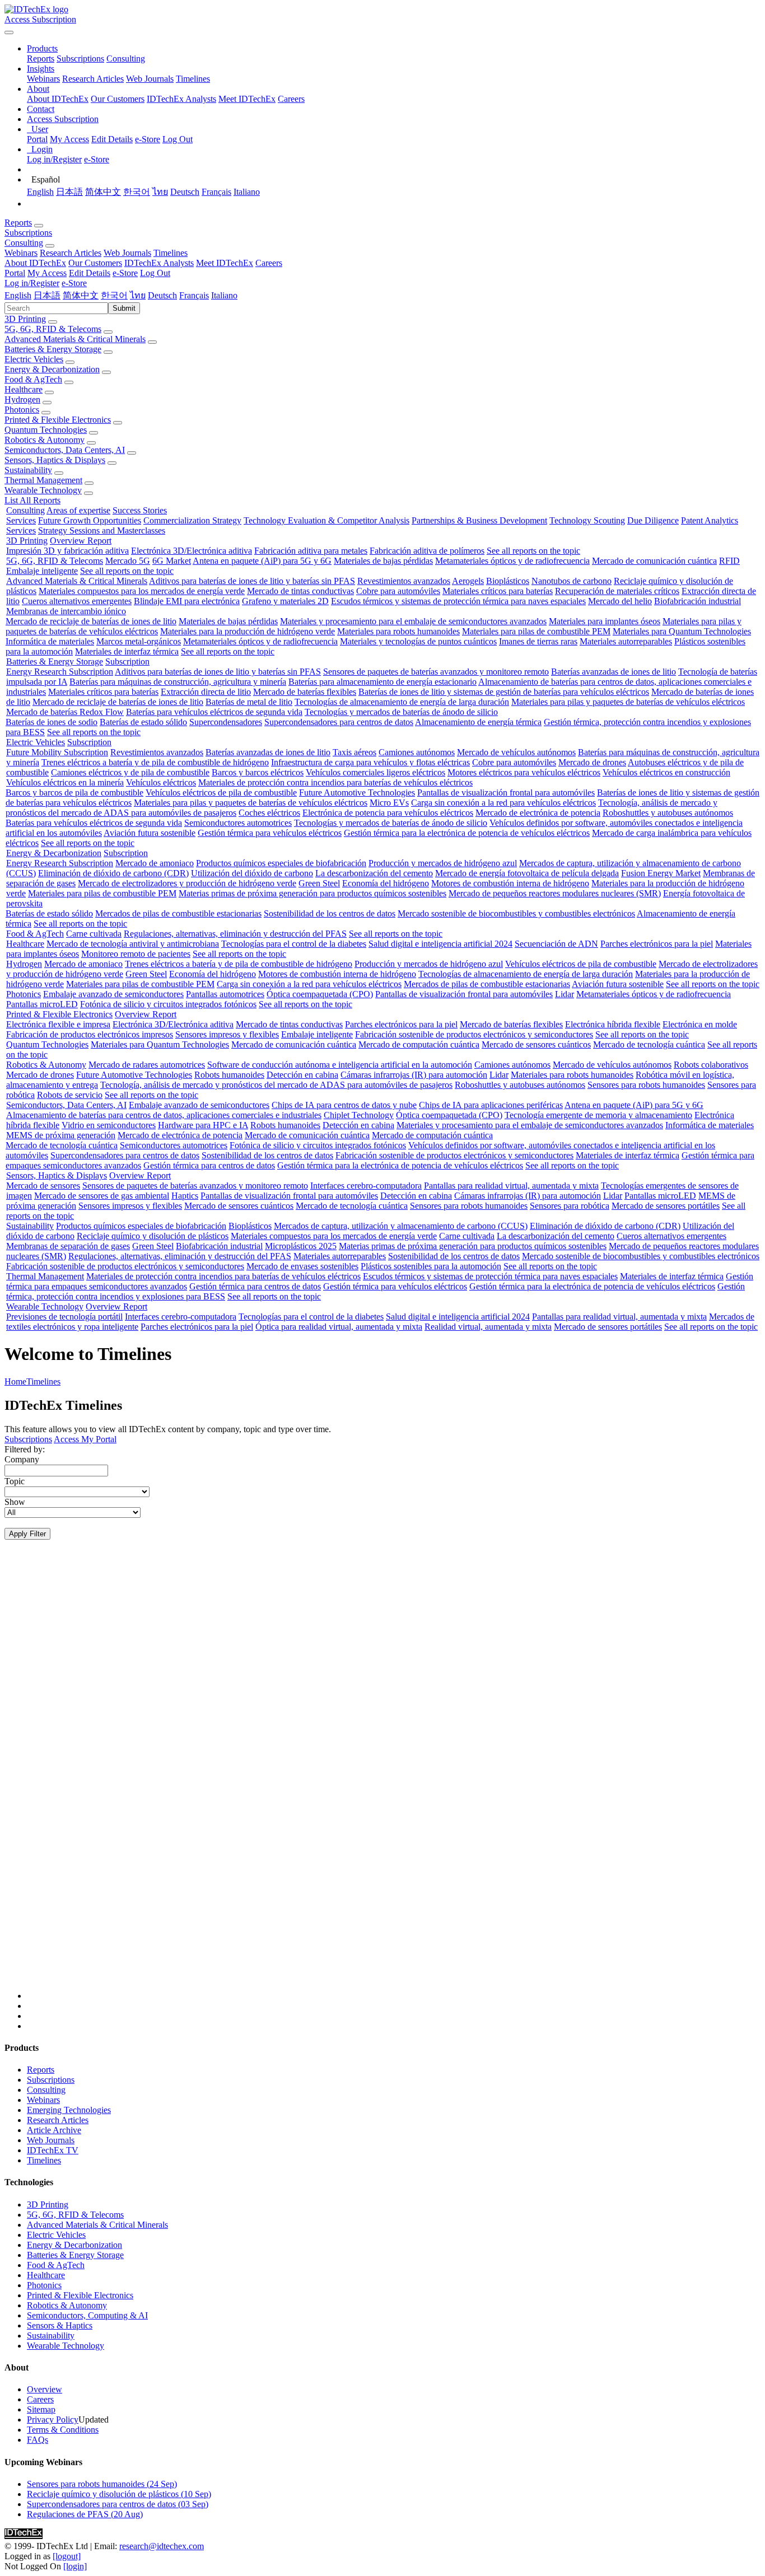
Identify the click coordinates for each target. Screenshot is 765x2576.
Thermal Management (43, 480)
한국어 (137, 192)
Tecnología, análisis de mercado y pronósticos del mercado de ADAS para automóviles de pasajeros (276, 1085)
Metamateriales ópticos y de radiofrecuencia (512, 561)
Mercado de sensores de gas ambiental (102, 1196)
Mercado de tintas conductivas (300, 591)
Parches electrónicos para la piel (657, 944)
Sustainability (28, 470)
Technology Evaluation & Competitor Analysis (326, 520)
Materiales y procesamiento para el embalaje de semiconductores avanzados (413, 621)
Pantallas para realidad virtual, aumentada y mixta (511, 1186)
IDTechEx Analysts (181, 99)
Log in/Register (54, 159)
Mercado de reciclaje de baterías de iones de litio (91, 621)
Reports (41, 59)
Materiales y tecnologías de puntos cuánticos (418, 641)
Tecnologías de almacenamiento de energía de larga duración (402, 702)
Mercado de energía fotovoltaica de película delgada (527, 873)
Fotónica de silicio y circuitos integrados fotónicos (168, 1004)
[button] (42, 48)
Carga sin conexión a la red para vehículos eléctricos (503, 803)
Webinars (43, 79)
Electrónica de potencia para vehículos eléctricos (388, 813)
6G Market (172, 561)
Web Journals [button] (127, 253)
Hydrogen (22, 399)
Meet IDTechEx (247, 99)
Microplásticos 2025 (301, 1246)
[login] (75, 2566)
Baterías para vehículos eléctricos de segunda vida (214, 712)
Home (15, 1381)
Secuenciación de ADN (556, 944)
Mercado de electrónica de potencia (538, 813)
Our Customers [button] (95, 263)
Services (21, 520)
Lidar (565, 994)
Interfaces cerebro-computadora (366, 1186)
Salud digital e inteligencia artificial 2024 (440, 944)
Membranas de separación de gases (68, 1246)
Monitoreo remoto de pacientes (136, 954)
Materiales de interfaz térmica (127, 651)
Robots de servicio (70, 1095)
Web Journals (150, 79)
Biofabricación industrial (698, 601)
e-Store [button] (125, 273)
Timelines (193, 79)
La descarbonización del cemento (374, 873)
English (40, 192)
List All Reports (32, 500)
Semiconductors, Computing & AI (87, 2315)
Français (216, 192)
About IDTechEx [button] (35, 263)
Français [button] (194, 295)
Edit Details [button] (90, 273)
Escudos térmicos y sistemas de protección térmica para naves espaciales (458, 601)
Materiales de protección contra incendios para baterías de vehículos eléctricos (335, 782)
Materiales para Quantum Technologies (682, 631)
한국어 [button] (114, 295)
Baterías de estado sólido (143, 722)
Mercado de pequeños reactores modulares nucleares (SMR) (555, 893)
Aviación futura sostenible (150, 833)
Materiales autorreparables (626, 641)
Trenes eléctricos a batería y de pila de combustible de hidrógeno (155, 762)
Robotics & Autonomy (45, 440)
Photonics (22, 410)
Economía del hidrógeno (386, 883)
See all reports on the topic (533, 551)
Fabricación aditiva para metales (311, 551)
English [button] (18, 295)
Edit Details (112, 139)
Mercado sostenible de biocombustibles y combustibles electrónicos (516, 913)
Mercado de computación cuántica (419, 1044)
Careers (291, 99)
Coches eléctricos (269, 813)
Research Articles (93, 79)
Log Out (178, 139)
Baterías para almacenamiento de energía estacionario (382, 682)
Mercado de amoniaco (155, 863)
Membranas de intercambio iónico (66, 611)
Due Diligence (653, 520)
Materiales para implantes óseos (605, 621)
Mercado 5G (128, 561)
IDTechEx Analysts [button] (159, 263)
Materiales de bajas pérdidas (383, 561)
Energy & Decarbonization (52, 369)
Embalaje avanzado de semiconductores (113, 994)
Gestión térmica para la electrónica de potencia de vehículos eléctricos (467, 833)
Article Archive (54, 2130)
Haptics (185, 1196)
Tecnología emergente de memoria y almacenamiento (598, 1115)
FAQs (38, 2440)
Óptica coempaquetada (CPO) (320, 994)
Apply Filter (27, 1534)
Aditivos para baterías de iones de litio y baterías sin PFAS (252, 581)
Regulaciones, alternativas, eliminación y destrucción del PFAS (235, 934)
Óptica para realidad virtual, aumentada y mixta (339, 1327)
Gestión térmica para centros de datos (209, 1165)
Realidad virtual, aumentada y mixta (488, 1327)
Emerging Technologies (69, 2110)
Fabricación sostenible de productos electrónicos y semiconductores (474, 1034)
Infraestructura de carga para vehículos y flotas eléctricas (370, 762)
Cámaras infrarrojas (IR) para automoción (414, 1075)
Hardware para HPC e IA (203, 1125)
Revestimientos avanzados (404, 581)
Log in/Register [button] (32, 283)
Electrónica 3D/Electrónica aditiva (192, 551)
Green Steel (319, 883)
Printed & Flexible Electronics (58, 420)
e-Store (148, 139)
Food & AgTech (33, 379)
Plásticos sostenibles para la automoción (431, 1266)
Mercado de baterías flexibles (305, 692)
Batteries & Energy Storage (53, 349)
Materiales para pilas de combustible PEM (536, 631)
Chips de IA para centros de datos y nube (344, 1105)
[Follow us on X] (394, 1780)
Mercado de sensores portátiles (666, 1206)
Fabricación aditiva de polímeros (427, 551)
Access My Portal (85, 1439)
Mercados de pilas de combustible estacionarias (178, 913)
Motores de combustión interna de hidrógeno (510, 883)
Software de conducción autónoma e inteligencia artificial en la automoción (340, 1065)
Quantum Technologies (46, 430)
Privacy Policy (53, 2420)
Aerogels (468, 581)
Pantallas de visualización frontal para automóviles (506, 793)
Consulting (126, 59)
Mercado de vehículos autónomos (516, 752)
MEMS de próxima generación (61, 1135)
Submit (124, 308)
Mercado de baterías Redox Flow (65, 712)
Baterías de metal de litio (249, 702)
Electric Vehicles (34, 359)
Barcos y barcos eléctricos (258, 772)
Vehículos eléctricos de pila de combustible (221, 793)
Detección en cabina (302, 1075)
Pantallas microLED (42, 1004)
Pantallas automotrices (225, 994)
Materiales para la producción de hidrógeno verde (248, 631)
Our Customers (118, 99)
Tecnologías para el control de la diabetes (294, 944)
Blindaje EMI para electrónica (187, 601)
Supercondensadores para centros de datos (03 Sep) (118, 2504)
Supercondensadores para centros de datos (339, 722)
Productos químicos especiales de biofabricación (281, 863)
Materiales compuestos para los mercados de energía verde (142, 591)
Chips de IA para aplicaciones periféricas (491, 1105)
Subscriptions (80, 59)
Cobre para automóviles (398, 591)
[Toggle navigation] (9, 32)
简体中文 (103, 192)
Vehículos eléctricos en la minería (65, 782)
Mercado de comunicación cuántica (654, 561)
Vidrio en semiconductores (109, 1125)
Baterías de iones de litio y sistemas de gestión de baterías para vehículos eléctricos (504, 692)
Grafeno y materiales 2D (285, 601)
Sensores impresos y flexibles (227, 1034)
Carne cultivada (94, 934)
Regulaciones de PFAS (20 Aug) (85, 2514)
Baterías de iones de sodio (52, 722)
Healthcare (24, 389)
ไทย (160, 192)
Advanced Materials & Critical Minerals (75, 339)
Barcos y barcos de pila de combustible (74, 793)
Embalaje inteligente (42, 571)
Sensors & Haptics (60, 2325)
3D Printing (25, 319)
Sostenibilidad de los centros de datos (330, 913)
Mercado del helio (620, 601)
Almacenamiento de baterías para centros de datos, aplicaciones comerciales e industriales (164, 1115)
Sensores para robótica (570, 1206)
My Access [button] (47, 273)
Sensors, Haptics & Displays (55, 460)
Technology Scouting (587, 520)
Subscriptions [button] (28, 233)
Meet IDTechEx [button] (225, 263)
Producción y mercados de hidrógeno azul (443, 863)
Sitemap (41, 2409)
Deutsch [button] (162, 295)
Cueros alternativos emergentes (77, 601)
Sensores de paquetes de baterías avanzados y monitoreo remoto (436, 672)
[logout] (67, 2556)
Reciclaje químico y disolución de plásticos (153, 1236)
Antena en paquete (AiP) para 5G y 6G (262, 561)
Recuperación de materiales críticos (617, 591)
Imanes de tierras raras (538, 641)
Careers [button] (269, 263)
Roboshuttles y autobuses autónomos (668, 813)
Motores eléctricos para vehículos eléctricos (524, 772)
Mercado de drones (592, 762)
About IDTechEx (58, 99)
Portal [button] (15, 273)
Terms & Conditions (63, 2430)
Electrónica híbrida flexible (613, 1024)
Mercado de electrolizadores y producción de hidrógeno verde (187, 883)
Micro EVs (389, 803)
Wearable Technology (43, 490)
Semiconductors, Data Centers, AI (65, 450)
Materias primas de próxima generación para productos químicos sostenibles (312, 893)
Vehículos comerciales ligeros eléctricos (375, 772)
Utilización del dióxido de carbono (252, 873)
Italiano (247, 192)
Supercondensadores (226, 722)
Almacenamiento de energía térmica (478, 722)
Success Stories (140, 510)
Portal (37, 139)
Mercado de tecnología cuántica (649, 1044)
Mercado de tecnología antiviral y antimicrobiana (133, 944)
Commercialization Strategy (192, 520)
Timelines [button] (171, 253)
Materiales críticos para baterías (498, 591)
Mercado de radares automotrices (147, 1065)
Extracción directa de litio (206, 692)
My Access (69, 139)
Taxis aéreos (354, 752)
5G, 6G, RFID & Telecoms (53, 329)
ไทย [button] (138, 295)
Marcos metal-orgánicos (139, 641)
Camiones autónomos (417, 752)
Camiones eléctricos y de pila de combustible (130, 772)
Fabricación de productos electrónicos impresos (90, 1034)
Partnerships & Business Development (479, 520)
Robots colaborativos (711, 1065)
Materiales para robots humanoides (398, 631)
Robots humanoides (229, 1075)
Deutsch (185, 192)
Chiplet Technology (359, 1115)
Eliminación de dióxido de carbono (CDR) (113, 873)
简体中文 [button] (81, 295)
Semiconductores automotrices (238, 823)
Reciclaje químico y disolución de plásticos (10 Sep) (119, 2494)
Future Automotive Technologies (357, 793)
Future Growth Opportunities (90, 520)
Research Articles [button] (71, 253)
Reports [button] (18, 223)
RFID (729, 561)
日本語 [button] (47, 295)
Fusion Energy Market (661, 873)
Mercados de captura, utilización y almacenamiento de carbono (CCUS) (401, 1226)
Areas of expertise (78, 510)
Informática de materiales (50, 641)
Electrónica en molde (700, 1024)
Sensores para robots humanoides (646, 1085)
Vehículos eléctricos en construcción (666, 772)
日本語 (69, 192)
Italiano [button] (224, 295)
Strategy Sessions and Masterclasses (102, 530)
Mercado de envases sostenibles (302, 1266)
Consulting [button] (24, 243)
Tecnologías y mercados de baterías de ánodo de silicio (401, 712)
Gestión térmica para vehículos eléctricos (270, 833)
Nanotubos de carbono (572, 581)
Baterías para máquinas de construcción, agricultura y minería (178, 682)
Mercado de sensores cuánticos (536, 1044)
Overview (45, 2389)
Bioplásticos (508, 581)
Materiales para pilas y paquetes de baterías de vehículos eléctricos (628, 702)
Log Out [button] (155, 273)
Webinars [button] (21, 253)
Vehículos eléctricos (161, 782)
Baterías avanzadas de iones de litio (614, 672)
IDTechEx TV (53, 2150)
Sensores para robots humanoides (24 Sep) (102, 2484)
